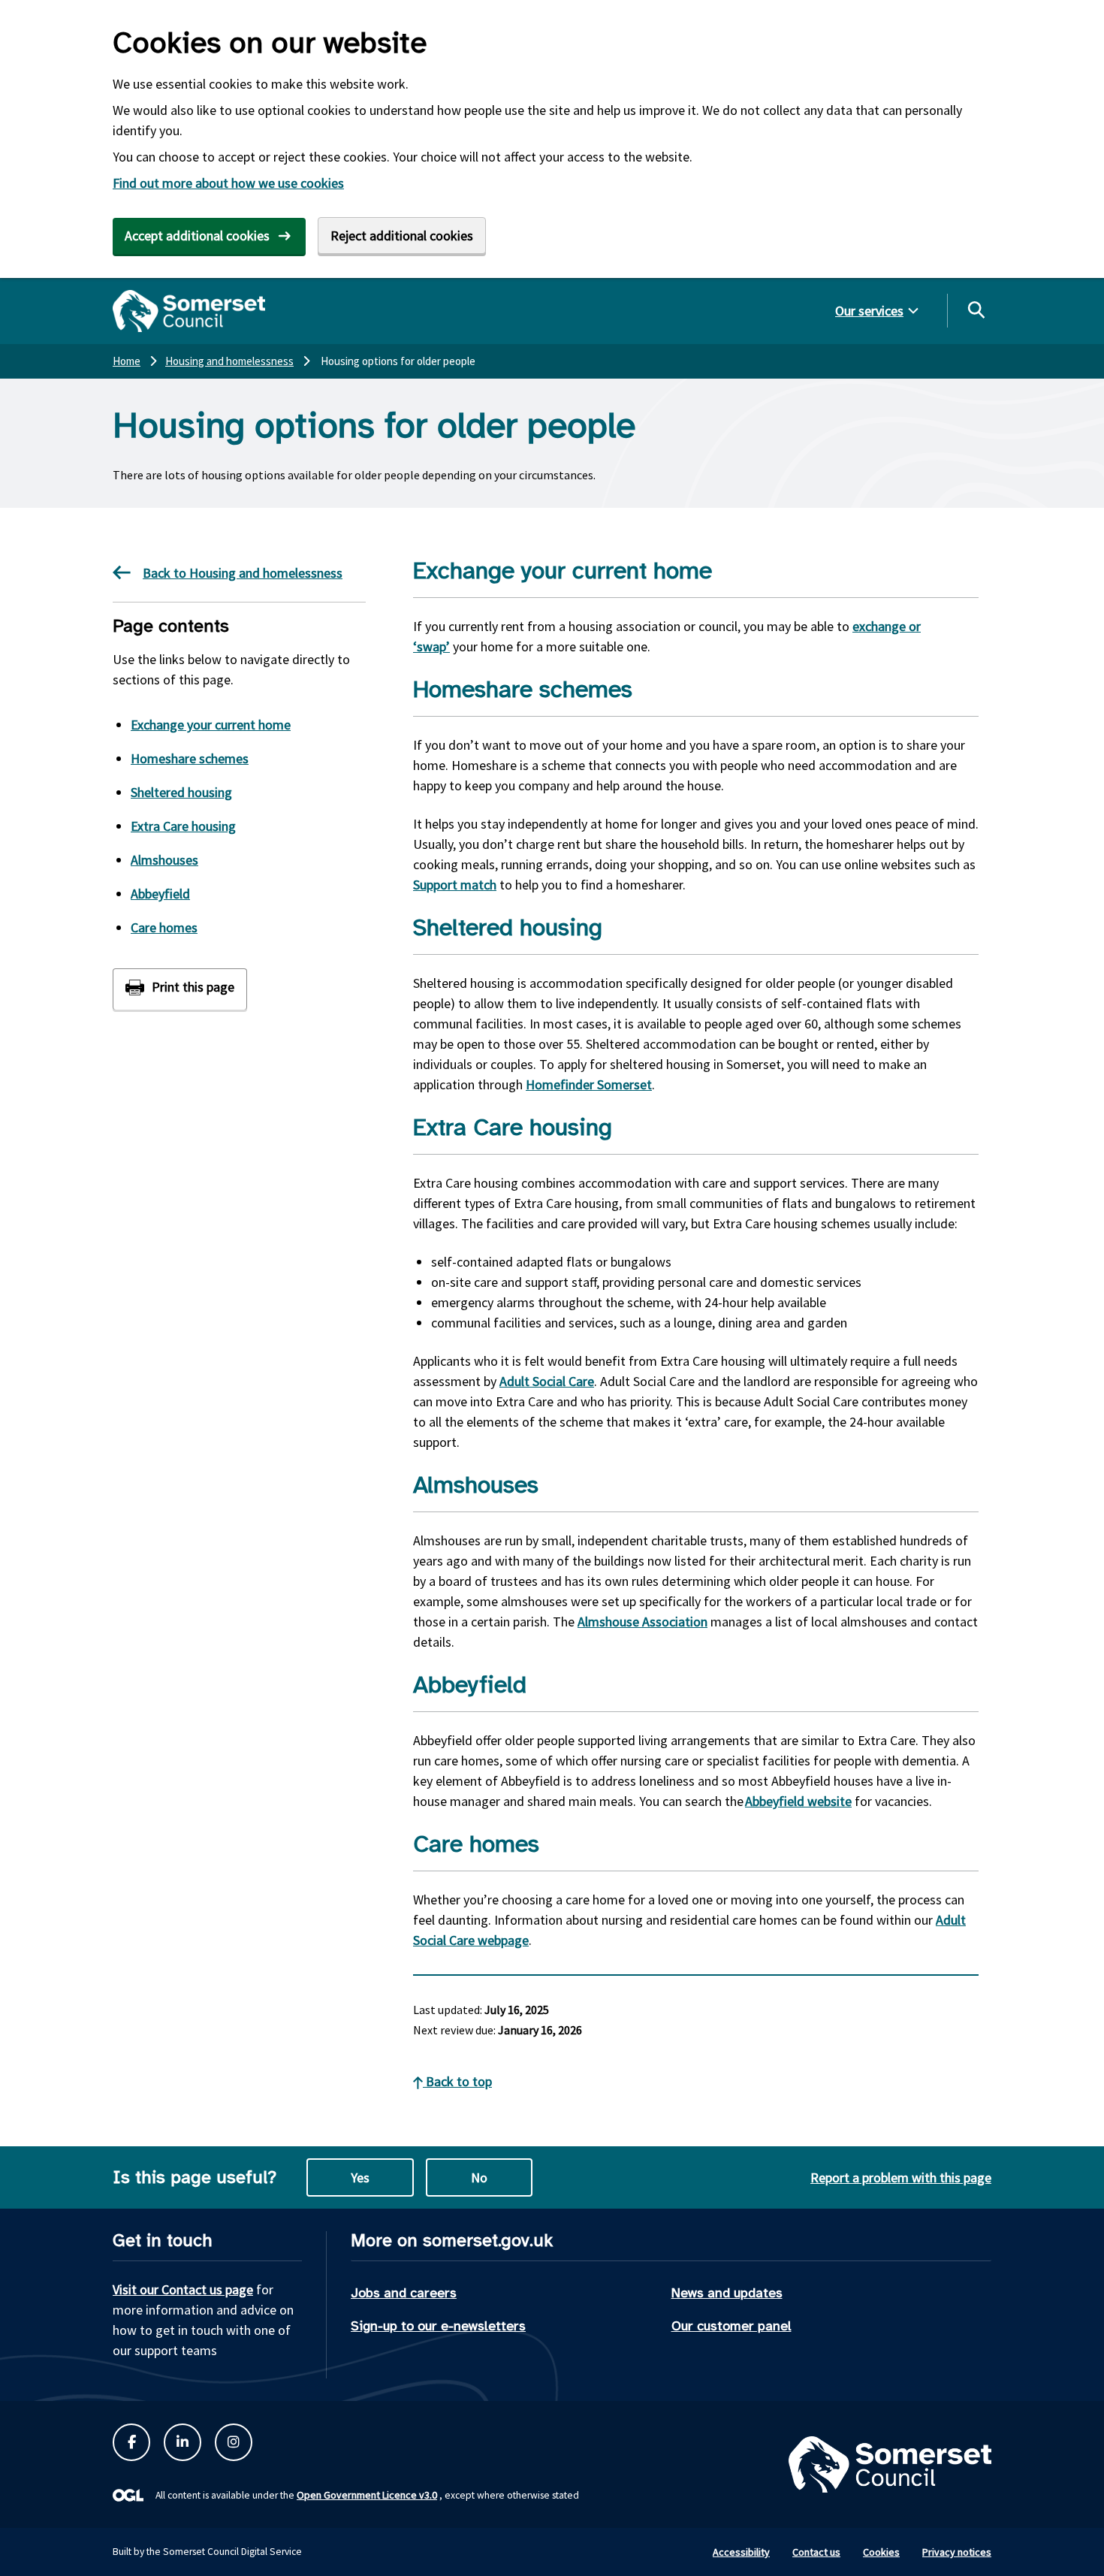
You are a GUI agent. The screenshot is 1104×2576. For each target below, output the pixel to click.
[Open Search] (976, 310)
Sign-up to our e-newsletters (438, 2326)
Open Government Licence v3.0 (367, 2495)
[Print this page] (180, 989)
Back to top (457, 2081)
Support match (455, 885)
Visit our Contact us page (183, 2289)
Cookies (881, 2552)
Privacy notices (957, 2552)
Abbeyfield (160, 894)
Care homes (164, 927)
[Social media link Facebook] (131, 2442)
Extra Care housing (183, 826)
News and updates (727, 2293)
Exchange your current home (211, 725)
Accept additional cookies (197, 236)
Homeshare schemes (190, 758)
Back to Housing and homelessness (243, 573)
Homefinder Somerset (589, 1084)
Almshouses (164, 860)
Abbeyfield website (798, 1801)
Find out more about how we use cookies (228, 183)
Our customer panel (731, 2326)
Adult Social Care (547, 1381)
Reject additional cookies (402, 236)
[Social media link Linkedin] (182, 2442)
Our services (869, 311)
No (479, 2177)
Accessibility (741, 2552)
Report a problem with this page (901, 2177)
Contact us (816, 2552)
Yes (360, 2177)
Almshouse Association (642, 1622)
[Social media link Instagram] (234, 2442)
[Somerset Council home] (189, 311)
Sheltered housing (181, 792)
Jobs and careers (404, 2293)
